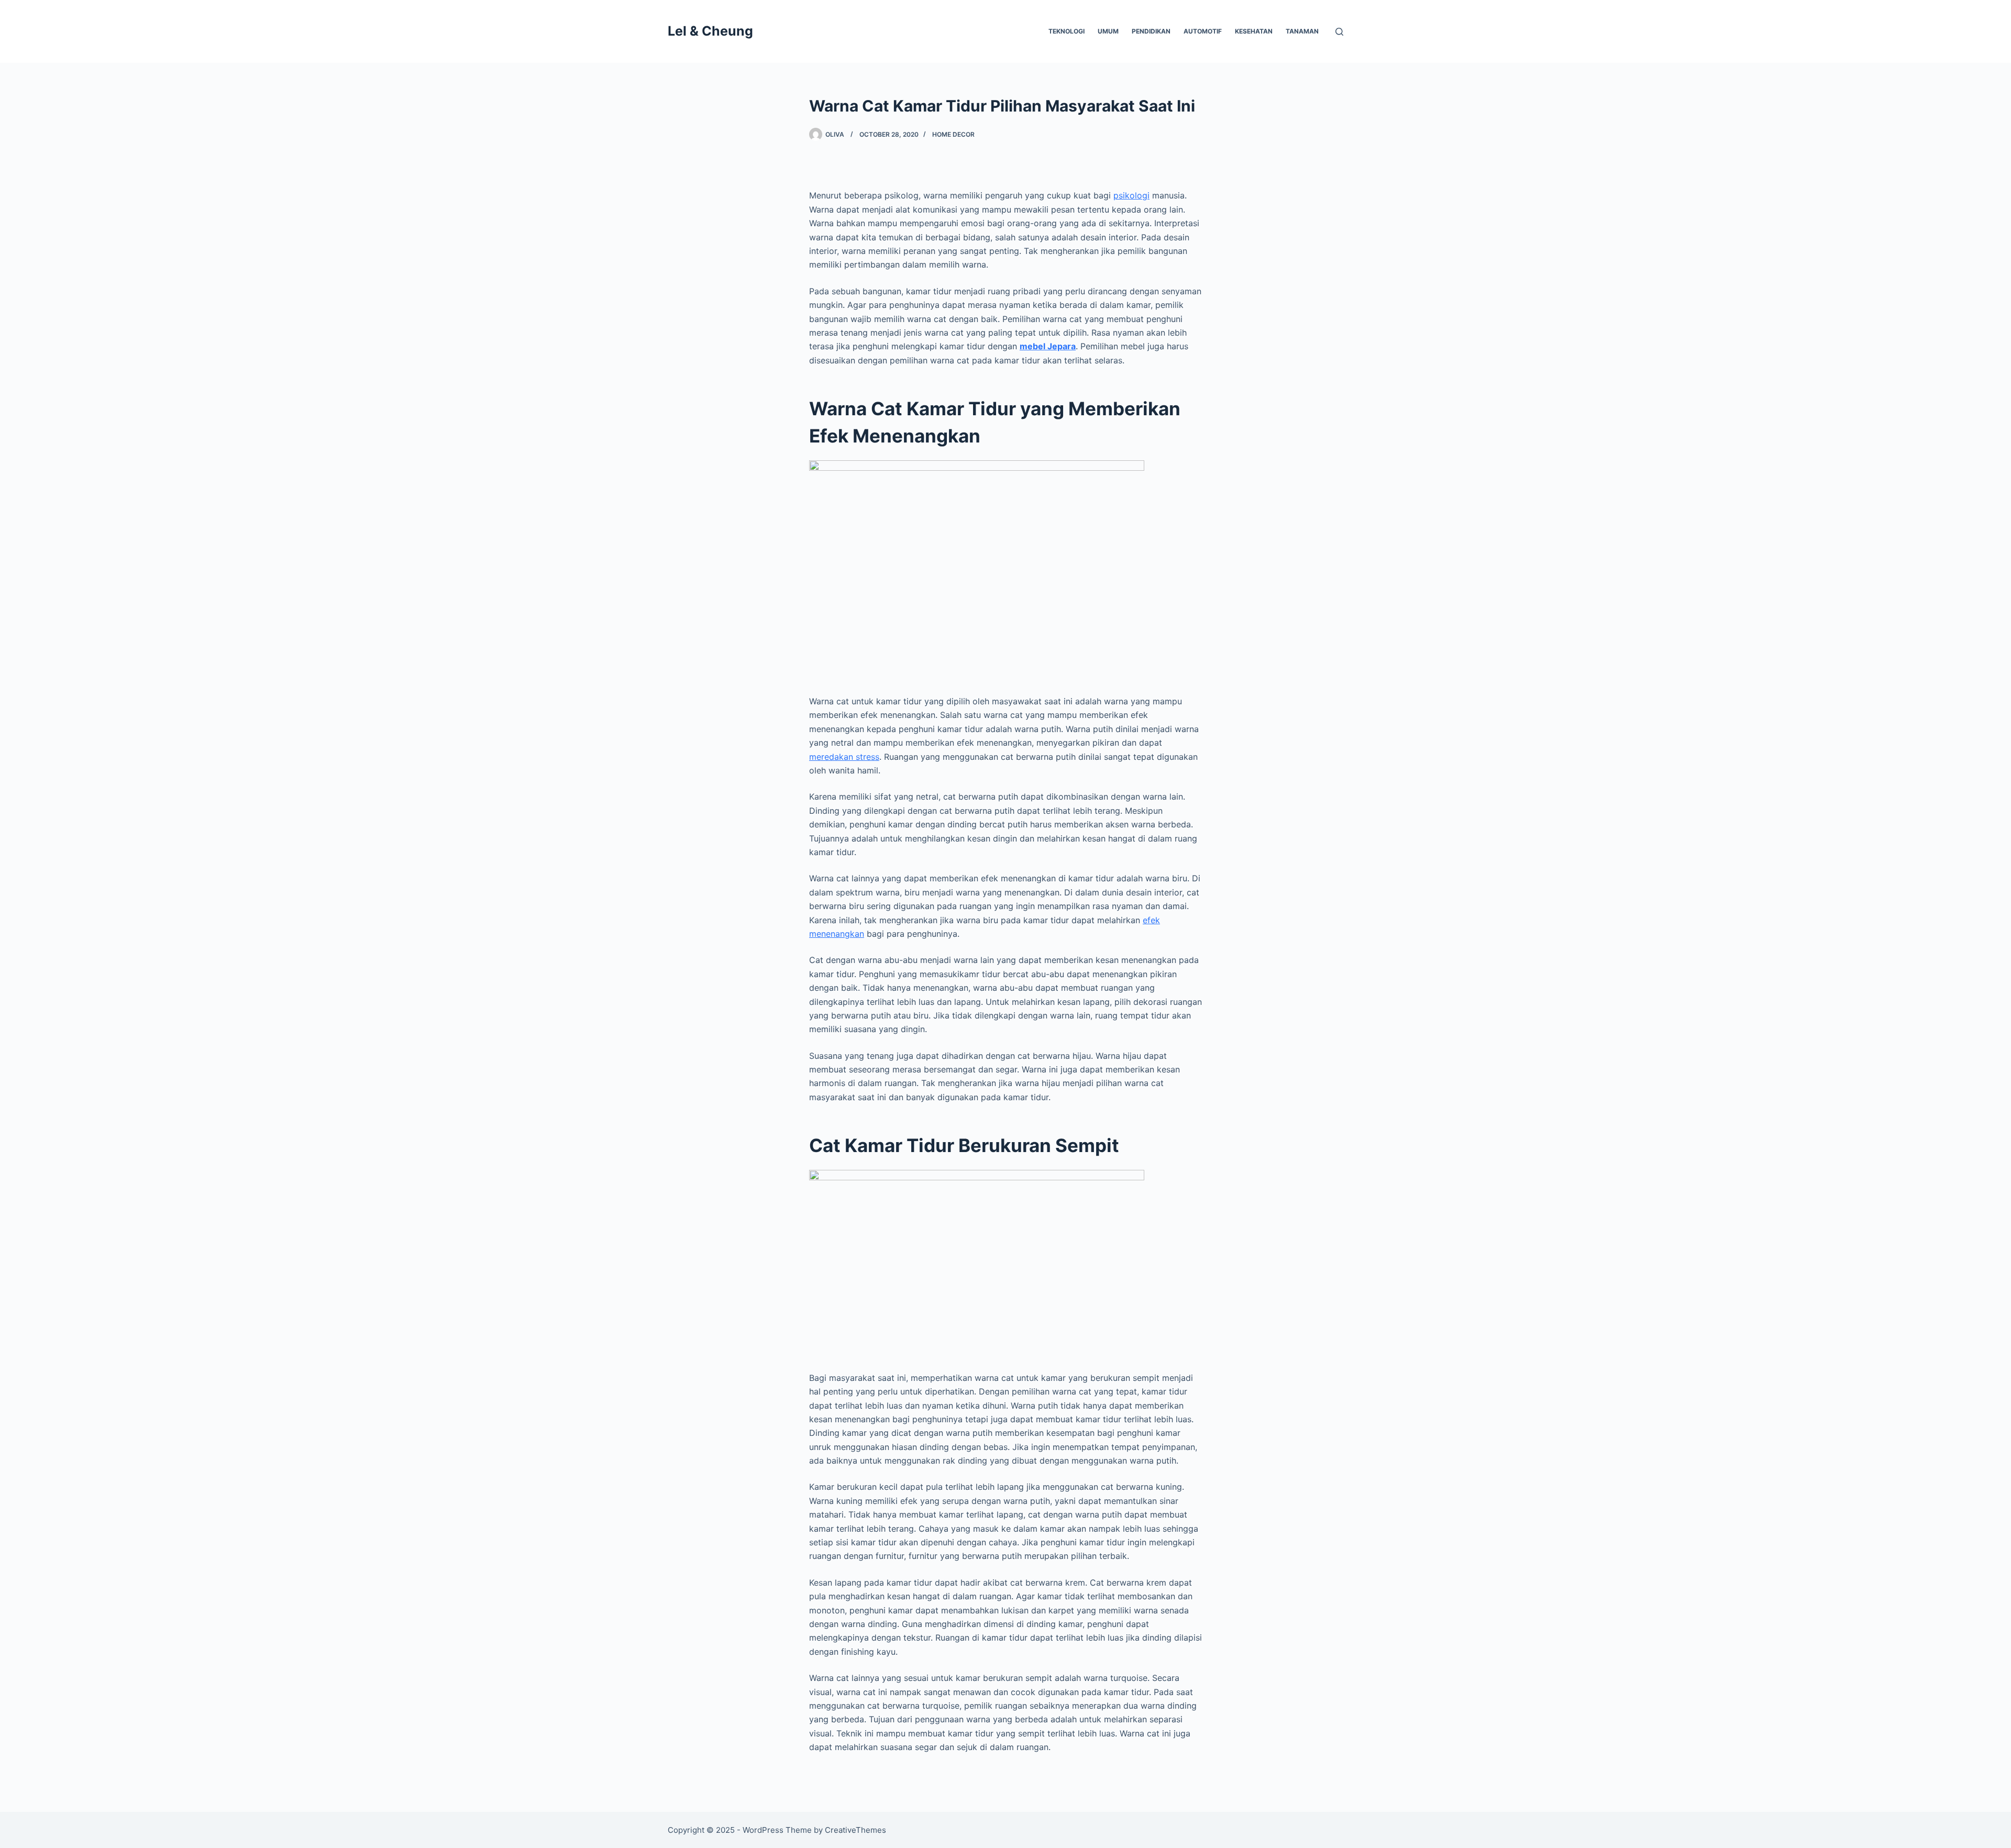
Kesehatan (1254, 31)
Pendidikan (1151, 31)
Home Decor (953, 134)
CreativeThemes (855, 1830)
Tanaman (1302, 31)
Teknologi (1067, 31)
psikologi (1131, 195)
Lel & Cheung (710, 31)
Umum (1108, 31)
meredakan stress (844, 757)
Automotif (1203, 31)
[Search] (1339, 32)
